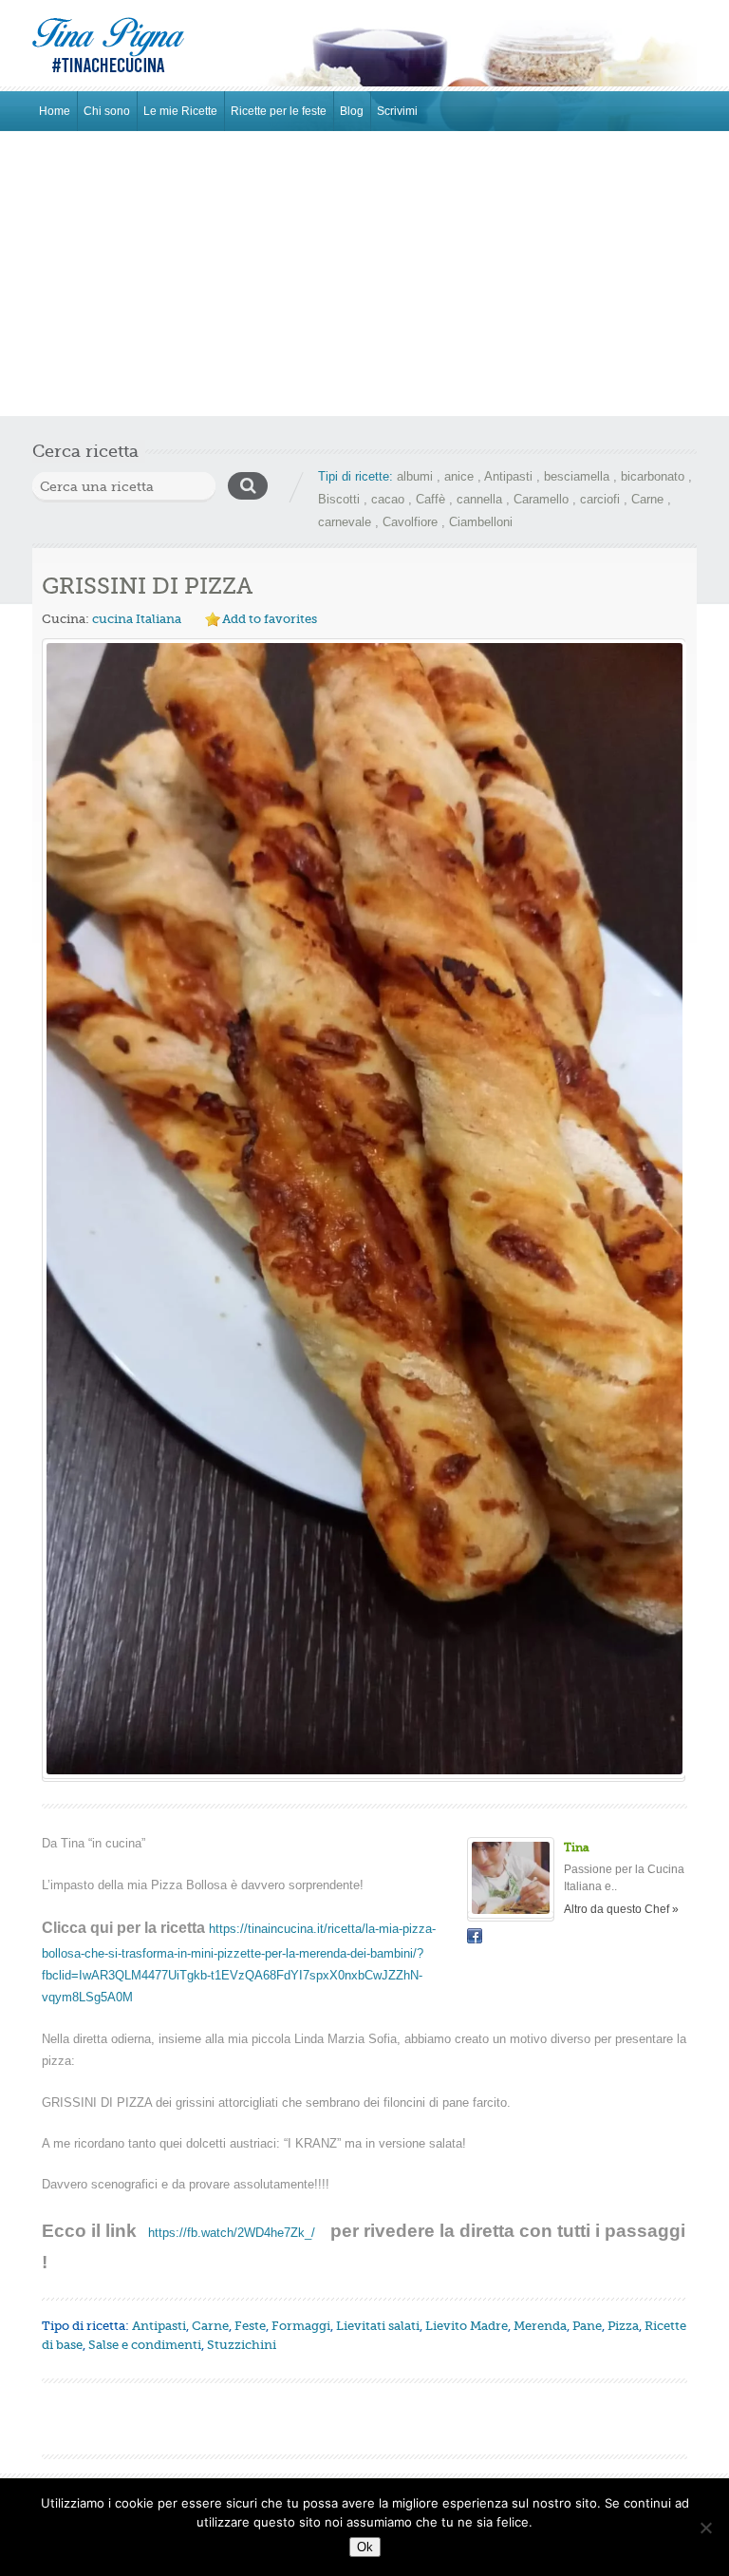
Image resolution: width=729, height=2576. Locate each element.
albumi (415, 476)
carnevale (345, 522)
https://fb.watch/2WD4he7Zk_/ (232, 2233)
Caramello (541, 499)
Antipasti (508, 476)
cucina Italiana (137, 619)
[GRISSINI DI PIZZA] (364, 1209)
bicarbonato (653, 476)
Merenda (540, 2326)
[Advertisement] (364, 274)
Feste (250, 2326)
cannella (479, 499)
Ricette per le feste (279, 111)
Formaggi (301, 2326)
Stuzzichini (242, 2345)
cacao (388, 499)
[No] (705, 2528)
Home (55, 111)
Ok (365, 2547)
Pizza (623, 2326)
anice (459, 476)
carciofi (600, 499)
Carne (647, 499)
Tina (577, 1847)
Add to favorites (270, 619)
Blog (352, 111)
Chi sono (107, 111)
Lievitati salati (378, 2326)
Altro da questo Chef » (621, 1909)
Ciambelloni (481, 522)
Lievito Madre (467, 2326)
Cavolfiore (410, 522)
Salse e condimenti (145, 2345)
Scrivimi (397, 111)
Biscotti (339, 499)
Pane (587, 2326)
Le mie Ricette (180, 111)
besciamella (577, 476)
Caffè (430, 499)
